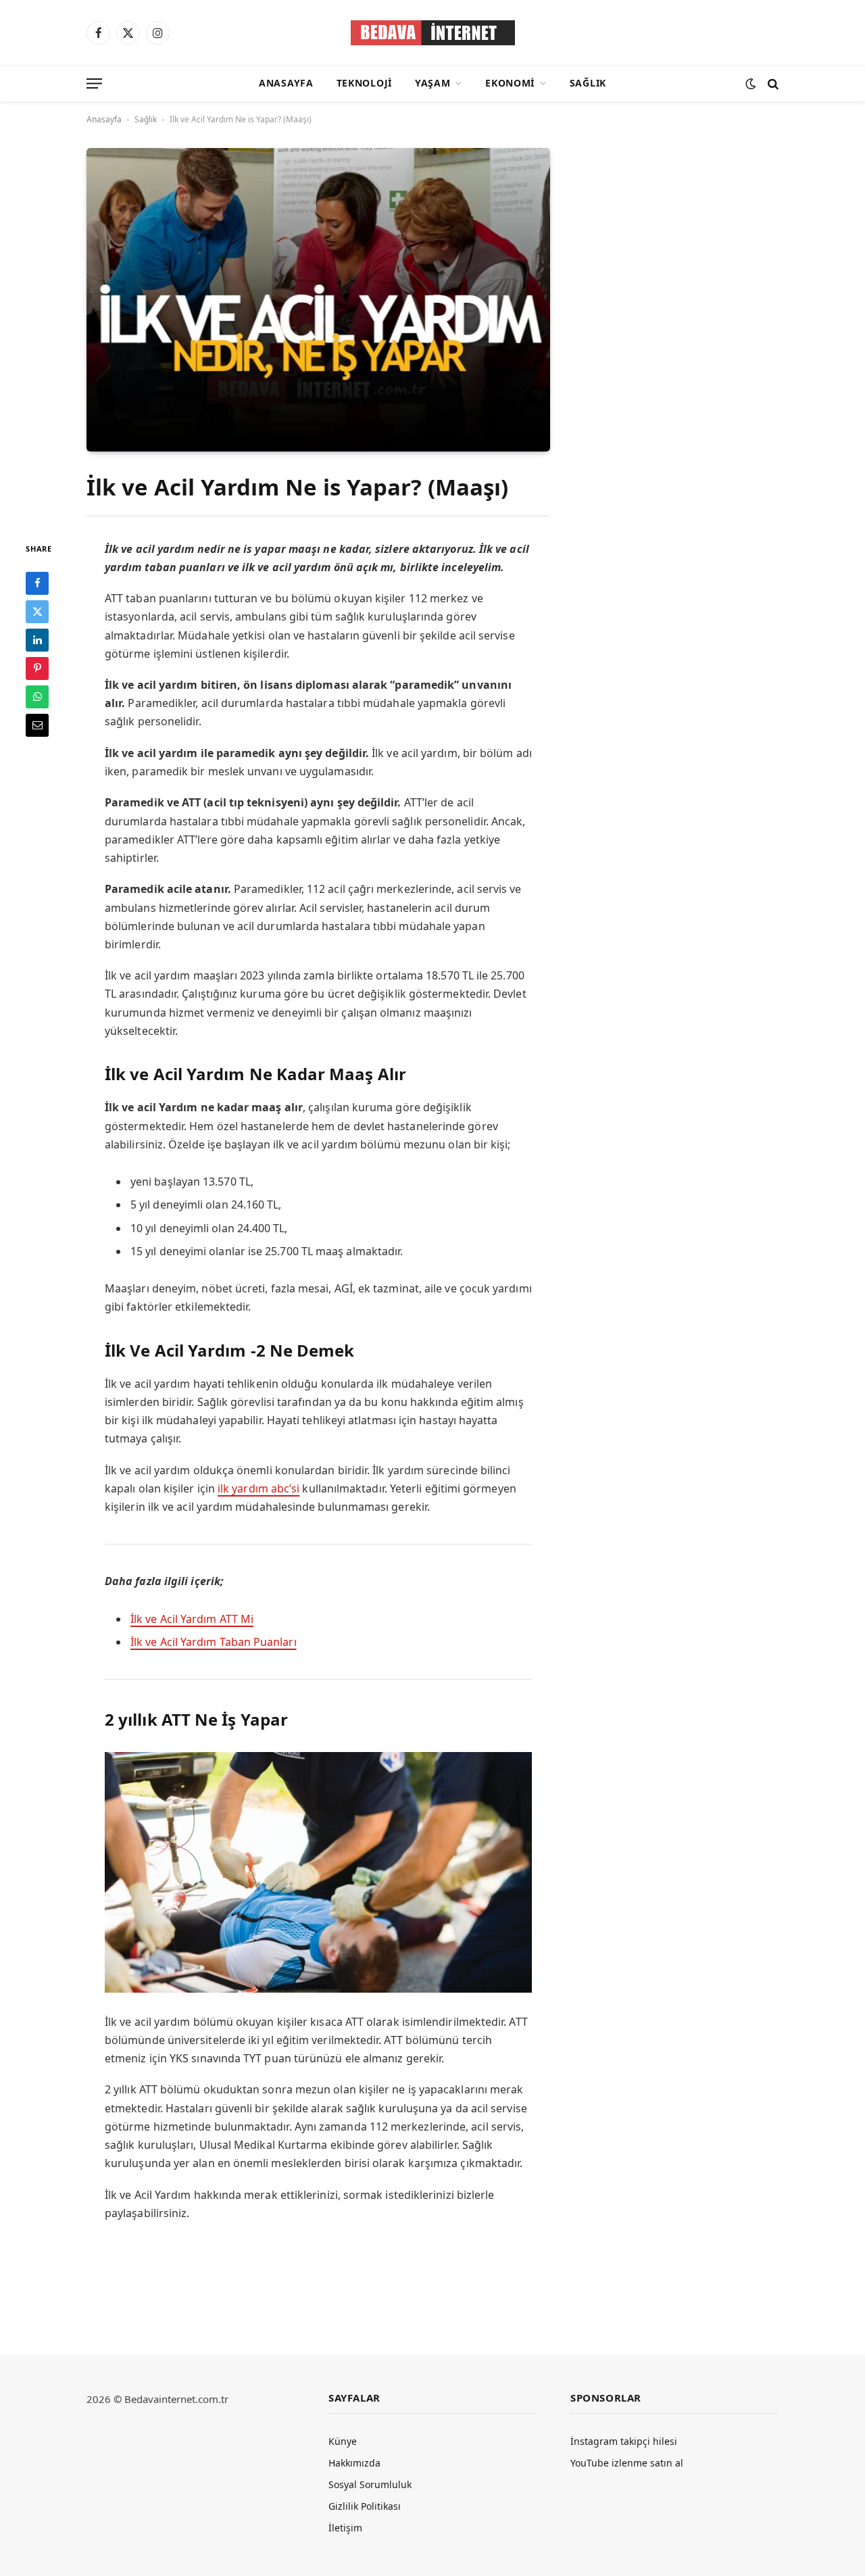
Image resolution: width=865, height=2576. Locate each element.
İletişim (345, 2528)
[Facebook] (37, 583)
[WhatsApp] (37, 696)
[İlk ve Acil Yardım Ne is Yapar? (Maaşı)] (318, 299)
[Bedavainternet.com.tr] (433, 33)
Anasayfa (286, 83)
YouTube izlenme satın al (627, 2463)
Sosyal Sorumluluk (370, 2484)
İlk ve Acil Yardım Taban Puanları (214, 1642)
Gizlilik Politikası (365, 2506)
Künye (343, 2441)
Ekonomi (510, 83)
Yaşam (433, 83)
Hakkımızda (354, 2463)
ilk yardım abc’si (258, 1488)
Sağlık (588, 83)
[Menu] (94, 83)
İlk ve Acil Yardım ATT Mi (192, 1619)
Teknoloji (364, 83)
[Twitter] (37, 611)
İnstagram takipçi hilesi (624, 2441)
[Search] (772, 83)
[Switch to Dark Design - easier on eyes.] (750, 83)
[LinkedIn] (37, 639)
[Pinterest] (37, 668)
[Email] (37, 725)
